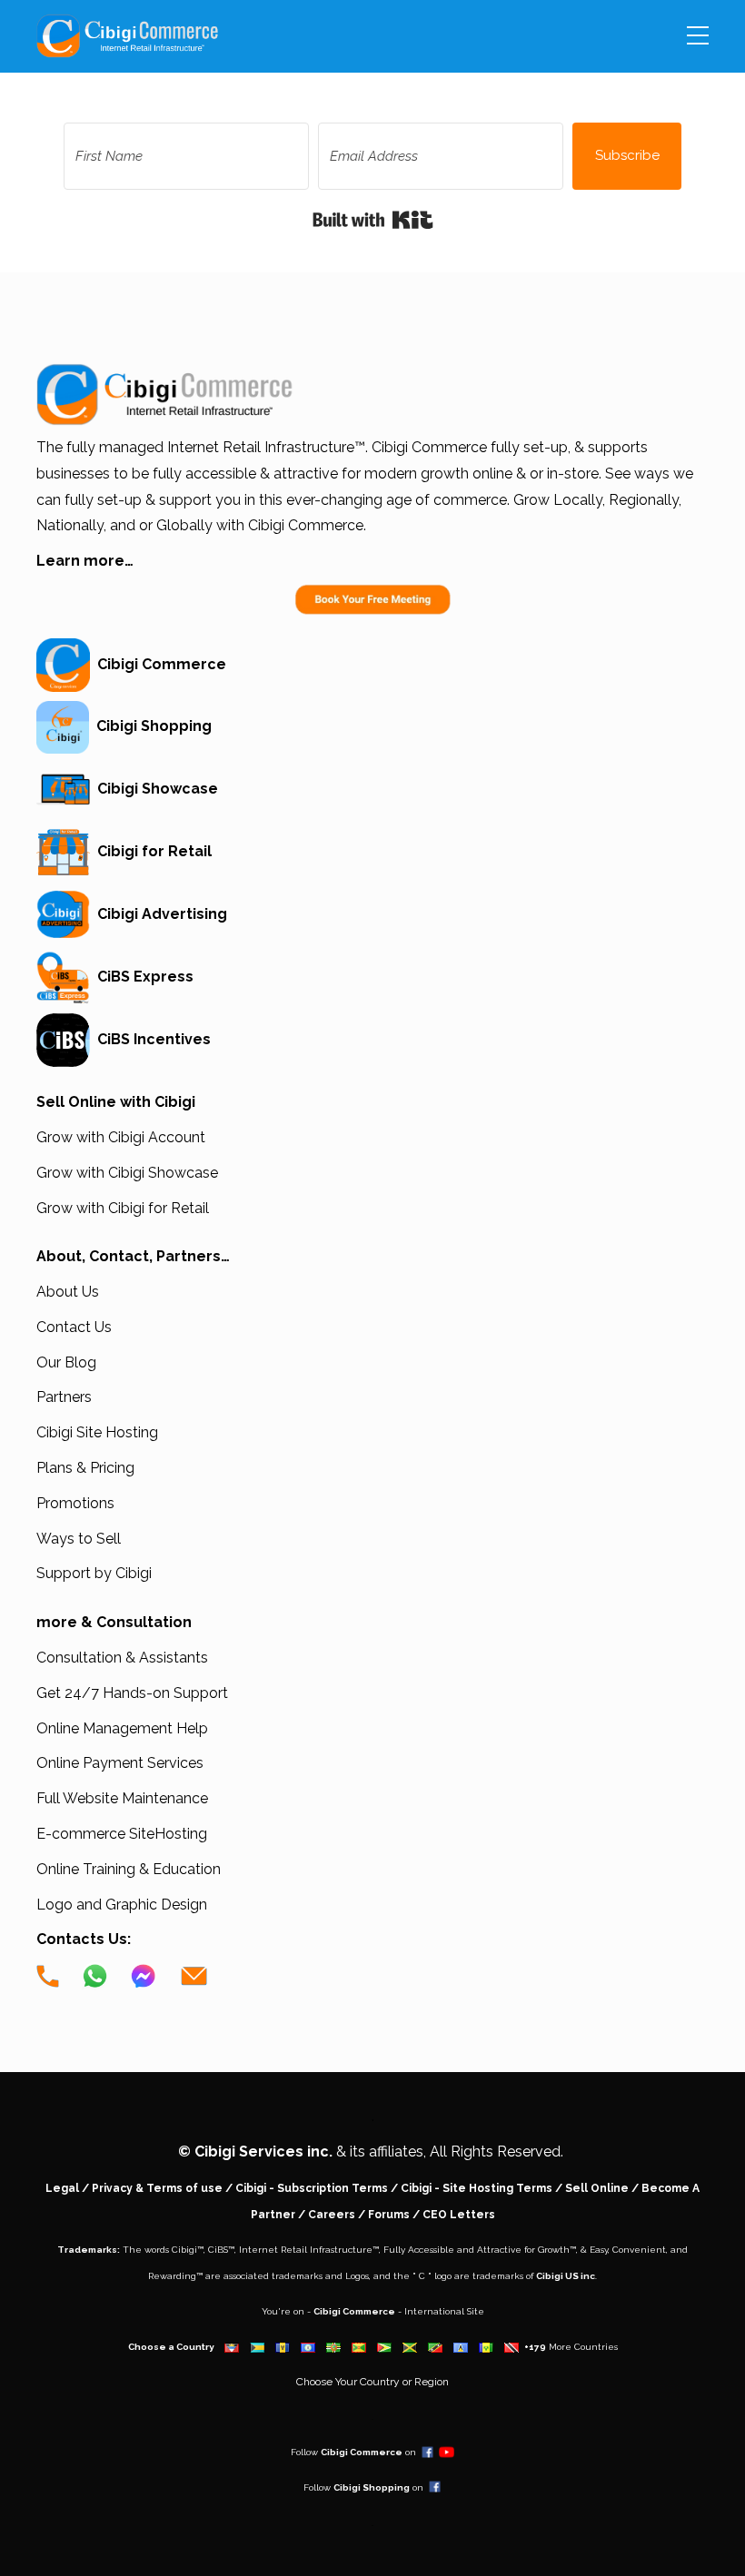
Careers (332, 2215)
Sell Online (597, 2188)
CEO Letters (459, 2215)
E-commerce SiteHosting (122, 1834)
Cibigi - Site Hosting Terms (477, 2188)
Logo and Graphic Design (122, 1905)
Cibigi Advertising (159, 914)
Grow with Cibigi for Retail (123, 1208)
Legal (62, 2188)
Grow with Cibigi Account (121, 1137)
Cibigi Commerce (158, 664)
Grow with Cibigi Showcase (127, 1173)
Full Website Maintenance (122, 1798)
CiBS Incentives (150, 1039)
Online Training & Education (129, 1869)
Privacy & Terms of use (157, 2188)
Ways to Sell (79, 1539)
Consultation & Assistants (122, 1658)
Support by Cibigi (94, 1573)
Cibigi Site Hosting (97, 1432)
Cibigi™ (188, 2250)
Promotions (75, 1503)
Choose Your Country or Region (372, 2382)
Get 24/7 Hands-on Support (132, 1693)
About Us (68, 1292)
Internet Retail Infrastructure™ (309, 2250)
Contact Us (74, 1327)
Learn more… (85, 561)
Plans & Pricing (85, 1468)
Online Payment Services (120, 1763)
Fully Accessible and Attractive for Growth (477, 2250)
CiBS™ (221, 2250)
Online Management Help (122, 1728)
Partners (64, 1397)
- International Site (440, 2311)
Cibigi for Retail (151, 851)
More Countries (583, 2347)
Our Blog (66, 1362)
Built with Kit (373, 220)
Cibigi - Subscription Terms (312, 2188)
